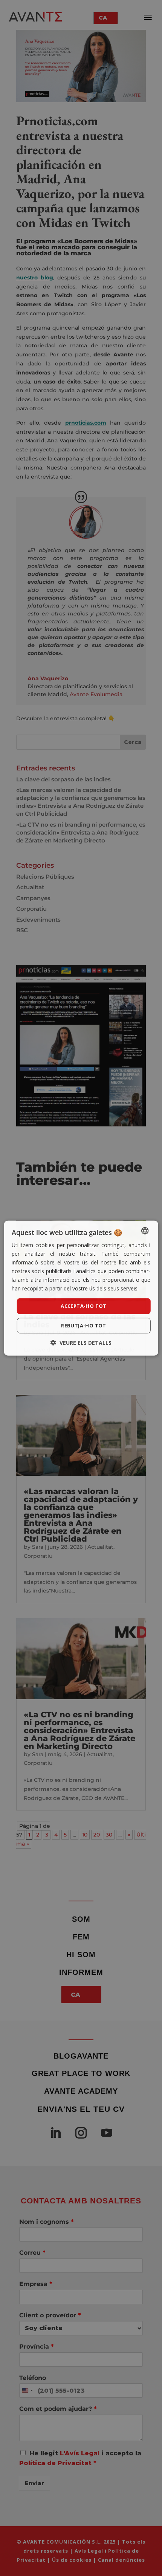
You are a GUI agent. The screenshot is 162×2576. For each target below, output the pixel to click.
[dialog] (81, 1288)
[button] (81, 1343)
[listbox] (145, 1230)
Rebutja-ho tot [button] (84, 1326)
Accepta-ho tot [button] (84, 1306)
